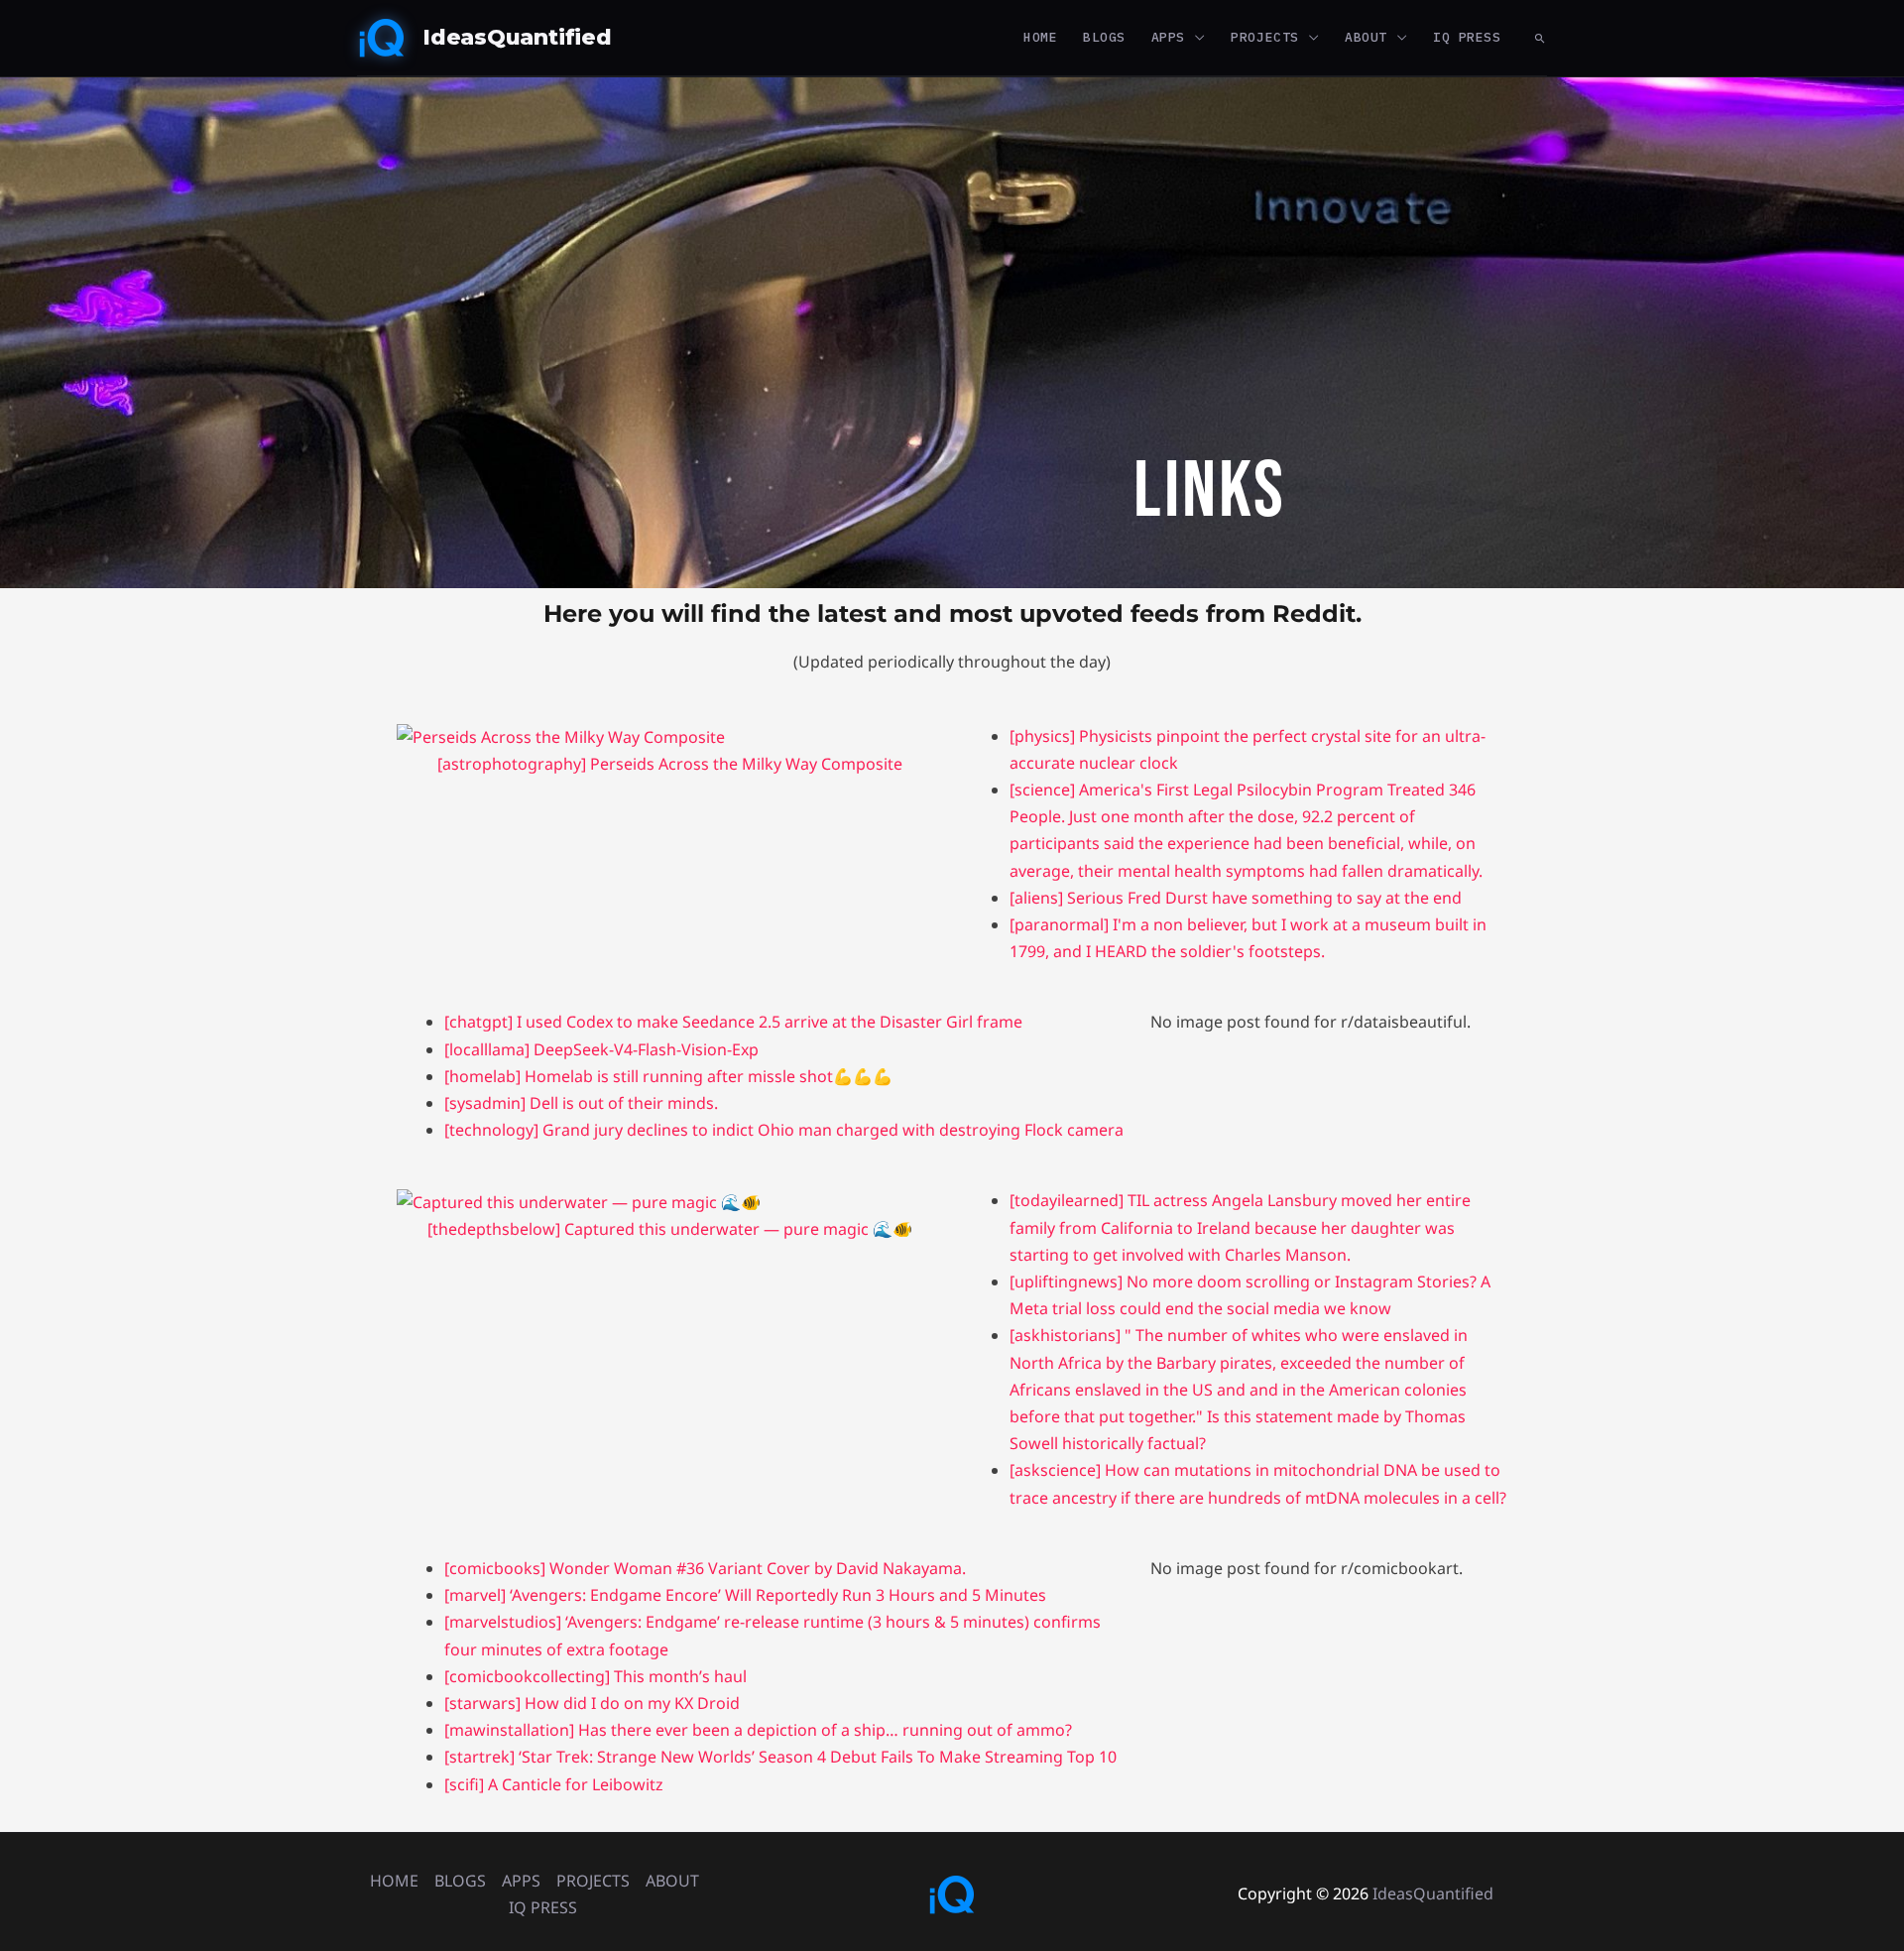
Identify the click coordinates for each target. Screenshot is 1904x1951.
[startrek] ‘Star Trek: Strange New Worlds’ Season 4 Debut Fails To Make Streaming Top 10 (780, 1757)
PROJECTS (1264, 37)
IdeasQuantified (517, 37)
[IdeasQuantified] (382, 36)
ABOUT (1366, 37)
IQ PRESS (1467, 37)
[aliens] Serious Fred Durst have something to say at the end (1236, 898)
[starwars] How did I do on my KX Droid (592, 1703)
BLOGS (1104, 37)
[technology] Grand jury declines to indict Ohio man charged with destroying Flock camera (784, 1130)
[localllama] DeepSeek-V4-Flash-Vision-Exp (601, 1049)
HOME (1040, 37)
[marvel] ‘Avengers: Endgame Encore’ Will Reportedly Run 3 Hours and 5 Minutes (745, 1595)
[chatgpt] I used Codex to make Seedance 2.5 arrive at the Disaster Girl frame (733, 1022)
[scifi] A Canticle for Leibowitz (554, 1784)
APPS (1168, 37)
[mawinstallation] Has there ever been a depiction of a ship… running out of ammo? (758, 1730)
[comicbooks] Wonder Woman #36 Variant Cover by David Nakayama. (705, 1568)
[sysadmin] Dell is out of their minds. (581, 1103)
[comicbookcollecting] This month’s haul (595, 1676)
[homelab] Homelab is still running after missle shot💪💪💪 (668, 1076)
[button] (1540, 38)
